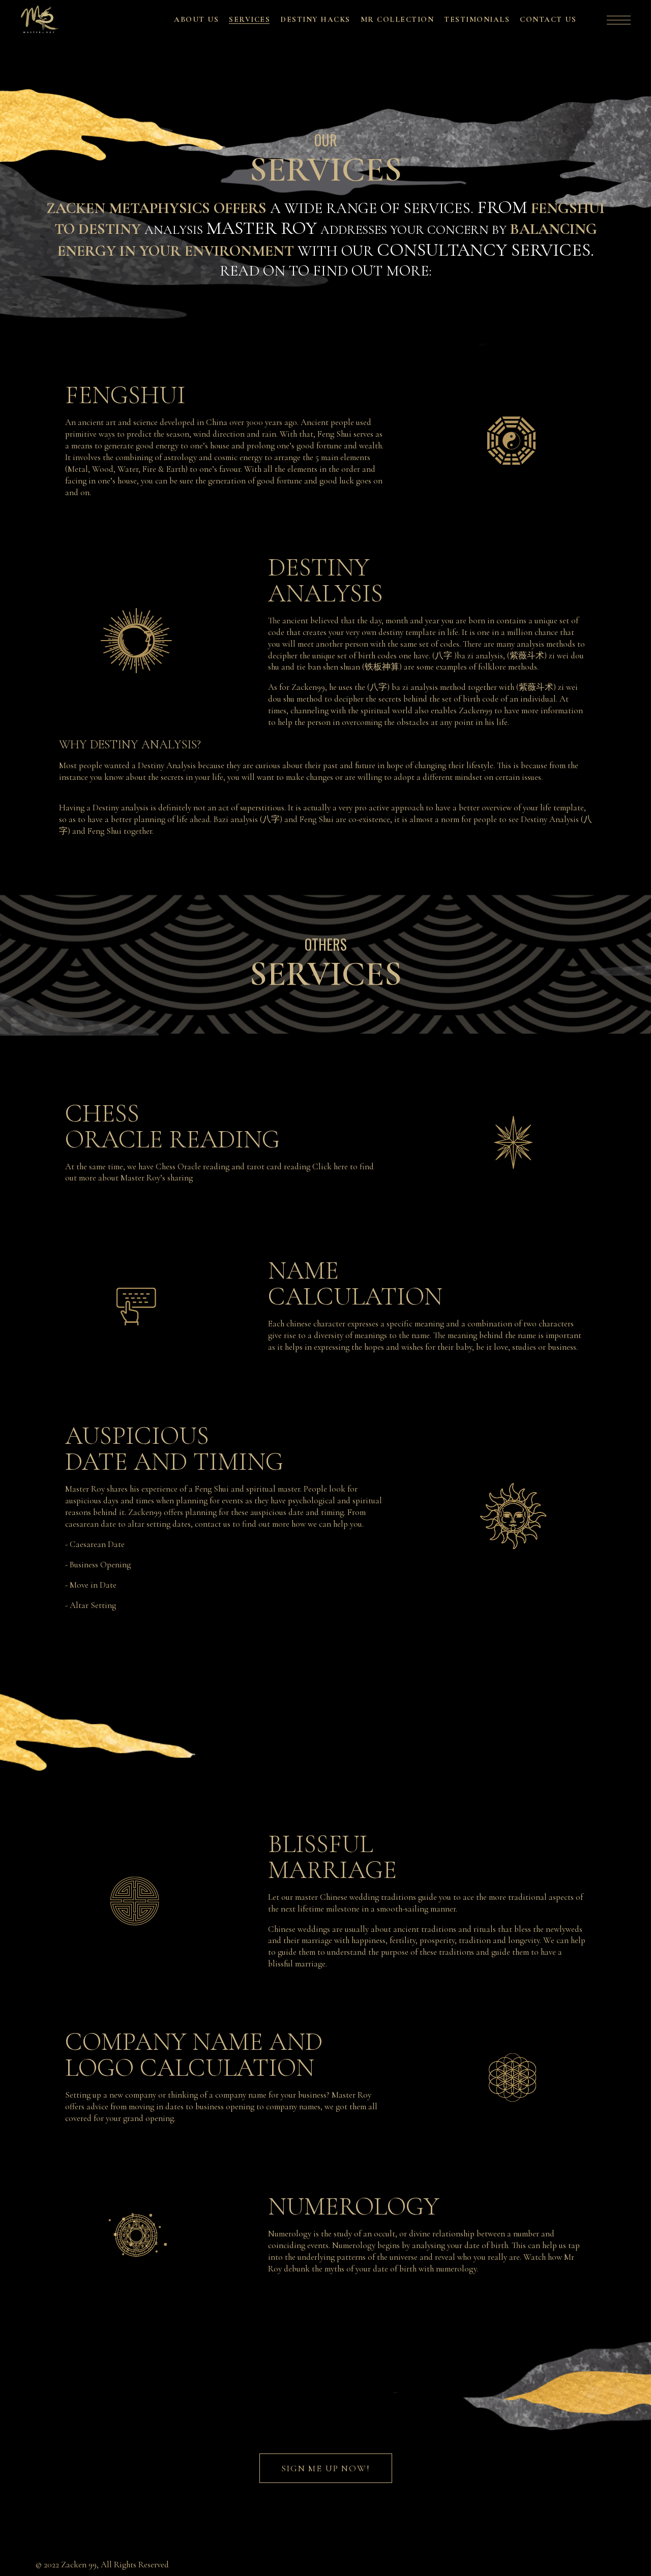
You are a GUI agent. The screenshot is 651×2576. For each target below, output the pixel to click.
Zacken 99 (79, 2565)
